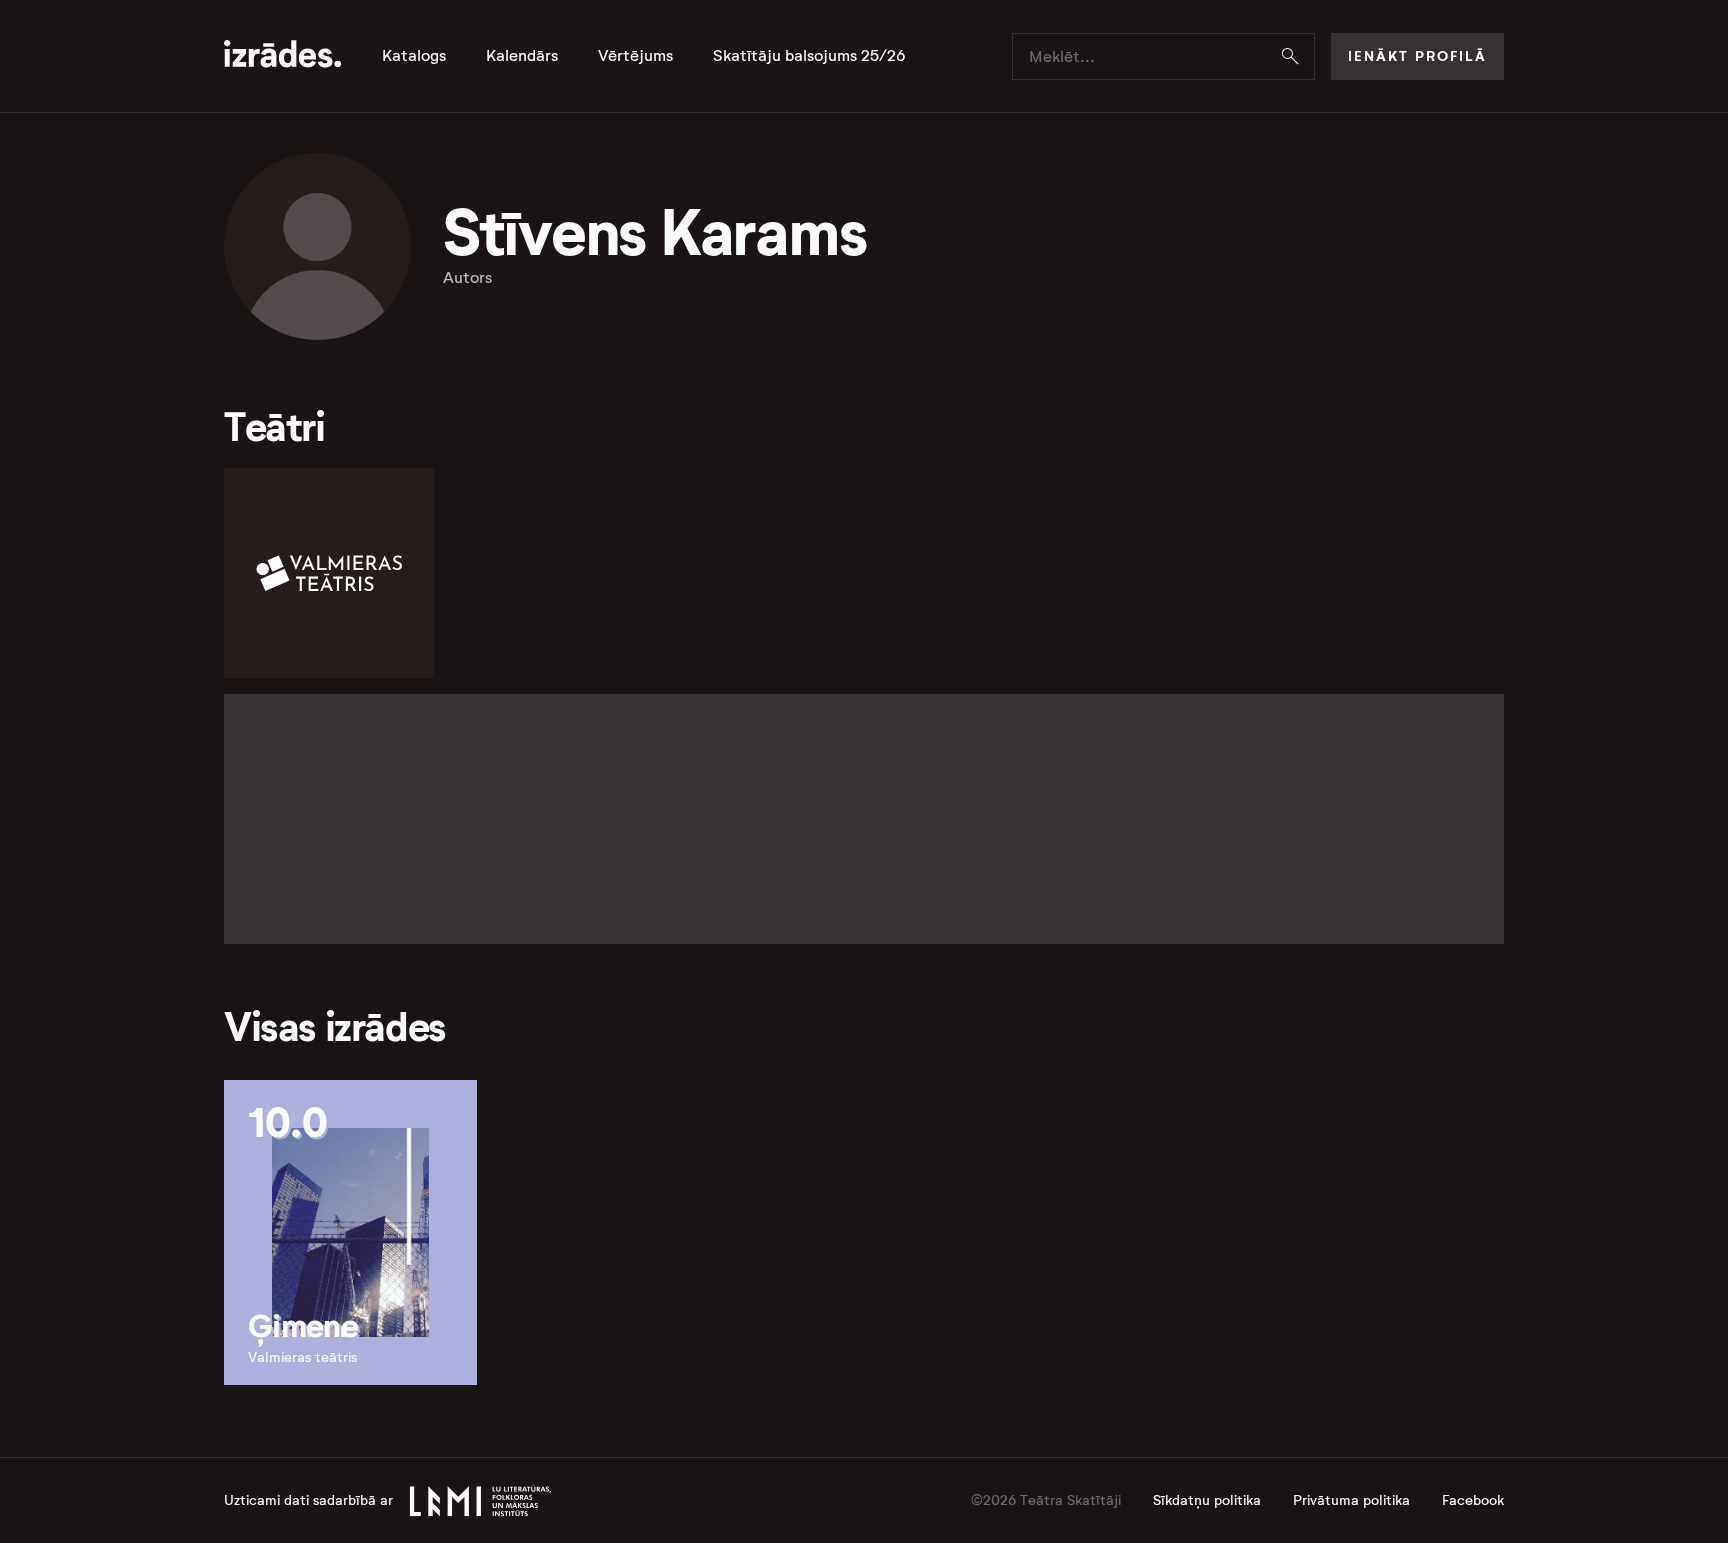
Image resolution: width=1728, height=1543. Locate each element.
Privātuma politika (1351, 1500)
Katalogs (414, 56)
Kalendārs (522, 56)
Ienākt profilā (1417, 56)
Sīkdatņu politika (1207, 1500)
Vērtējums (635, 56)
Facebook (1473, 1500)
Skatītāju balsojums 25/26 (809, 56)
